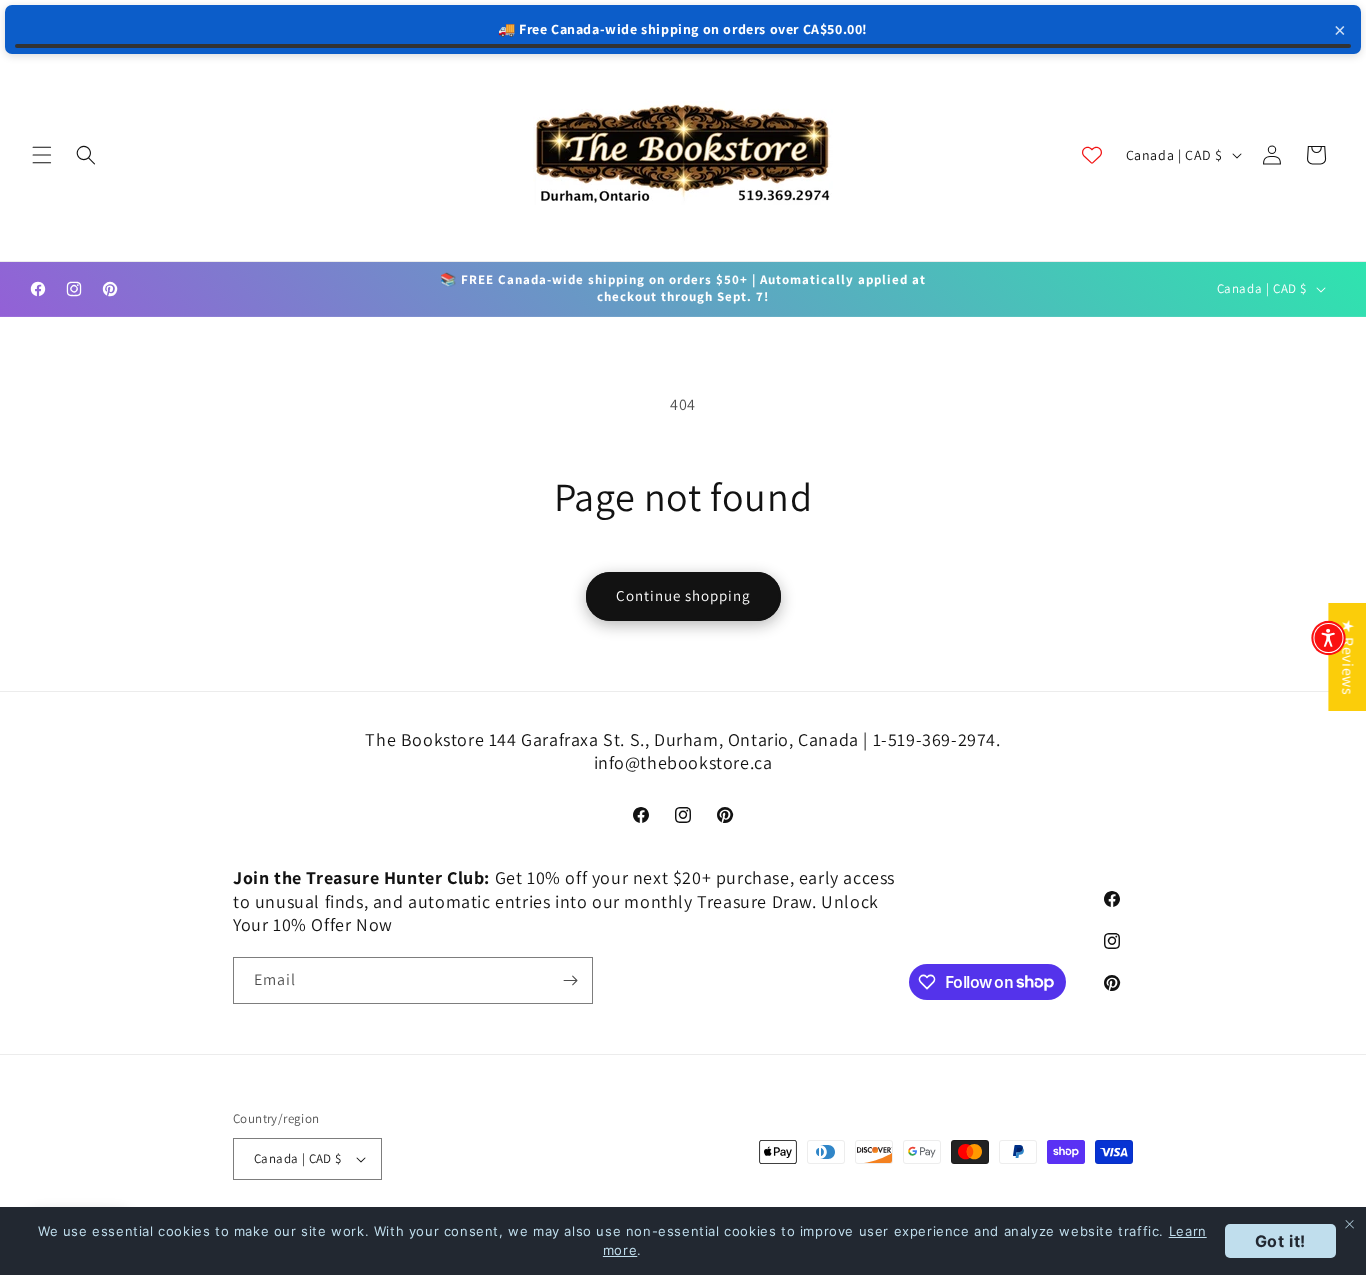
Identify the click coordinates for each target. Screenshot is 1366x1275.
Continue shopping (683, 595)
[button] (42, 155)
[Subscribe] (570, 980)
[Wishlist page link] (1092, 155)
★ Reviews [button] (1347, 656)
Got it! (1280, 1241)
